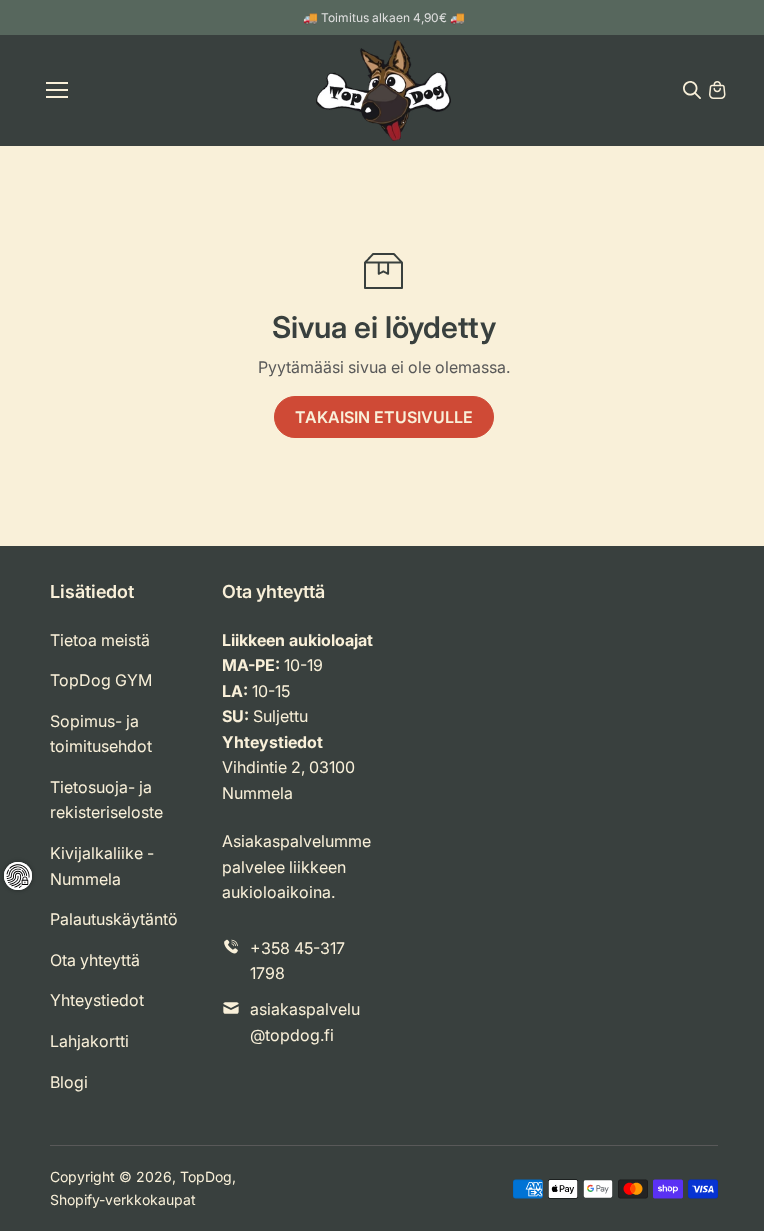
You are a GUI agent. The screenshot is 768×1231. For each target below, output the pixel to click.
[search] (692, 90)
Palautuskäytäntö (114, 919)
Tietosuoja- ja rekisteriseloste (106, 800)
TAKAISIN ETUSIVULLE (384, 417)
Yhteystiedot (97, 1000)
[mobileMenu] (57, 90)
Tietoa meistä (100, 640)
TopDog (206, 1176)
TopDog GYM (101, 680)
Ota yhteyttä (95, 960)
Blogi (69, 1082)
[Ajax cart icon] (717, 90)
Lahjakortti (89, 1041)
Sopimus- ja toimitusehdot (101, 734)
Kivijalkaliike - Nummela (102, 866)
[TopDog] (383, 90)
